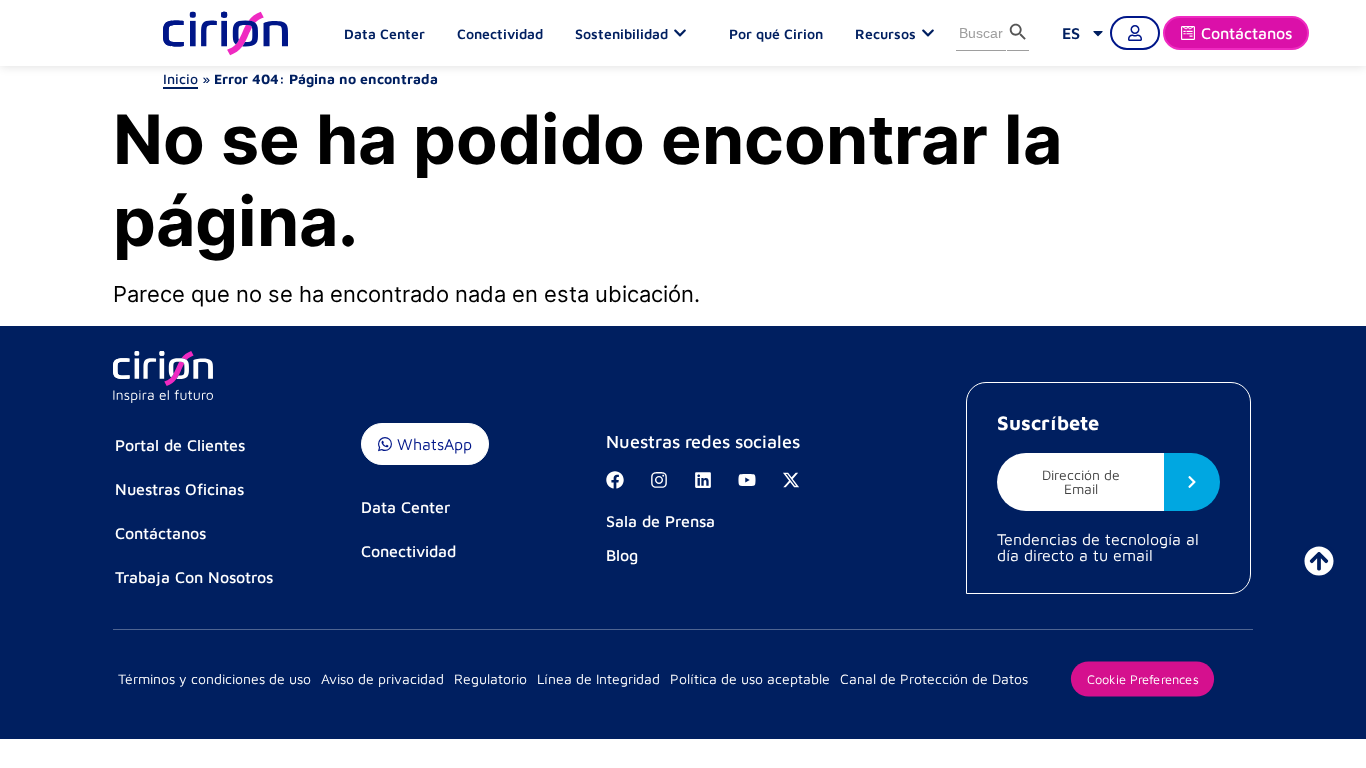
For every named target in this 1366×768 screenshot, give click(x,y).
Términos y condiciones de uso (214, 678)
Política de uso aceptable (750, 678)
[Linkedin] (703, 480)
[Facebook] (615, 480)
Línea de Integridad (598, 678)
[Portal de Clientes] (1135, 33)
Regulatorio (490, 678)
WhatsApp (432, 444)
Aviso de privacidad (382, 678)
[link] (1084, 33)
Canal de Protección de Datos (934, 678)
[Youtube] (747, 480)
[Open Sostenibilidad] (685, 33)
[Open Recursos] (933, 33)
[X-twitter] (791, 480)
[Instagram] (659, 480)
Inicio (180, 78)
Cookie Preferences (1142, 678)
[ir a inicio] (1319, 561)
